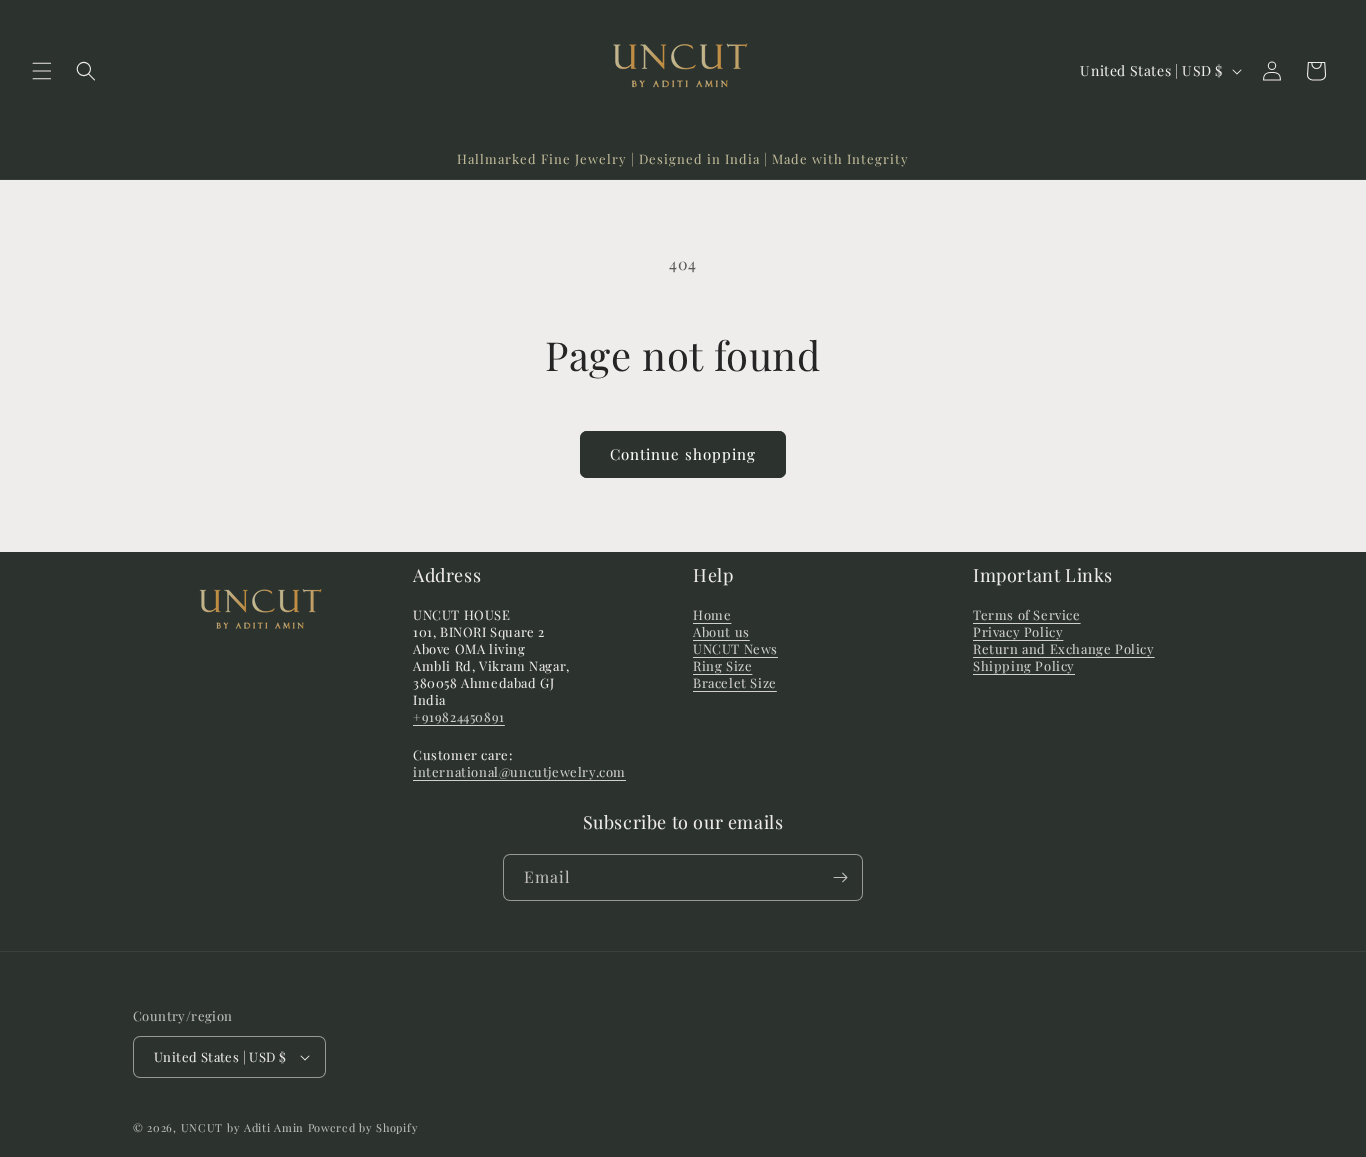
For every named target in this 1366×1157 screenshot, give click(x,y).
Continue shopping (683, 454)
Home (712, 614)
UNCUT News (735, 648)
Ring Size (722, 665)
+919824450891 (459, 716)
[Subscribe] (840, 877)
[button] (42, 71)
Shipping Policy (1024, 665)
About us (721, 631)
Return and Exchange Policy (1064, 648)
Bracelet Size (735, 682)
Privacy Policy (1018, 631)
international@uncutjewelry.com (519, 771)
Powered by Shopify (363, 1127)
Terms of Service (1027, 614)
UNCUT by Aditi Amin (244, 1127)
